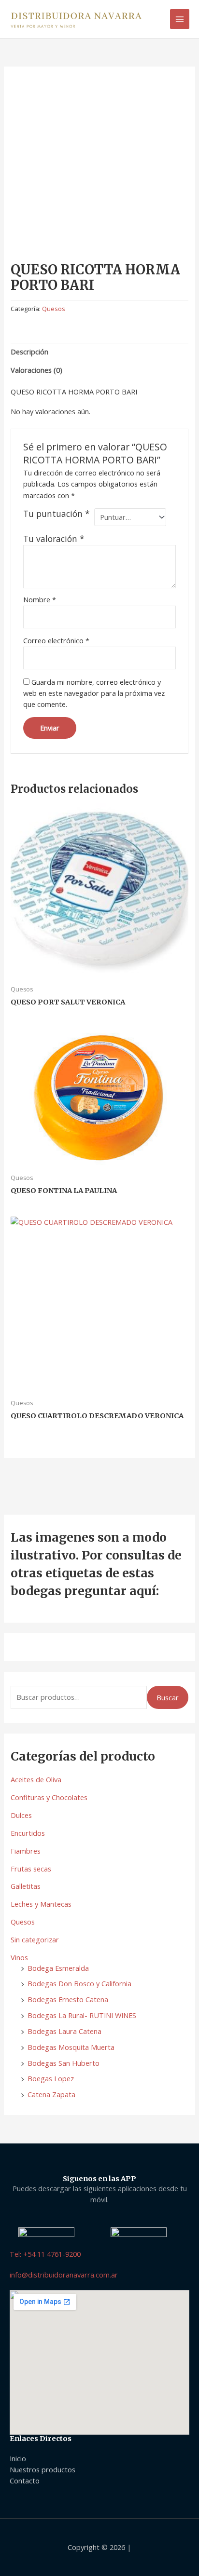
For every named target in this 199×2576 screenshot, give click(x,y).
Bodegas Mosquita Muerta (71, 2047)
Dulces (21, 1815)
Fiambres (26, 1851)
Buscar (168, 1697)
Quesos (23, 1922)
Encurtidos (28, 1833)
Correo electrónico (56, 640)
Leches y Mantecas (41, 1904)
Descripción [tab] (29, 352)
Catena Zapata (51, 2094)
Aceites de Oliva (36, 1779)
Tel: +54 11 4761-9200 (45, 2254)
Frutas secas (31, 1869)
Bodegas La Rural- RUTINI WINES (82, 2015)
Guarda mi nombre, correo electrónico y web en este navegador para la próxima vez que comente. (94, 693)
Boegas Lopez (51, 2078)
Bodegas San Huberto (64, 2063)
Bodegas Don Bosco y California (79, 1983)
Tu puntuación (57, 514)
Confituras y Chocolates (49, 1797)
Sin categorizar (35, 1939)
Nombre (40, 599)
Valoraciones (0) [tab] (36, 370)
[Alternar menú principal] (180, 19)
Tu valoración (54, 539)
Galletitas (26, 1886)
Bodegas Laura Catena (64, 2031)
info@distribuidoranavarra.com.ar (64, 2275)
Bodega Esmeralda (58, 1968)
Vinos (19, 1957)
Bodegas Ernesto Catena (68, 1999)
